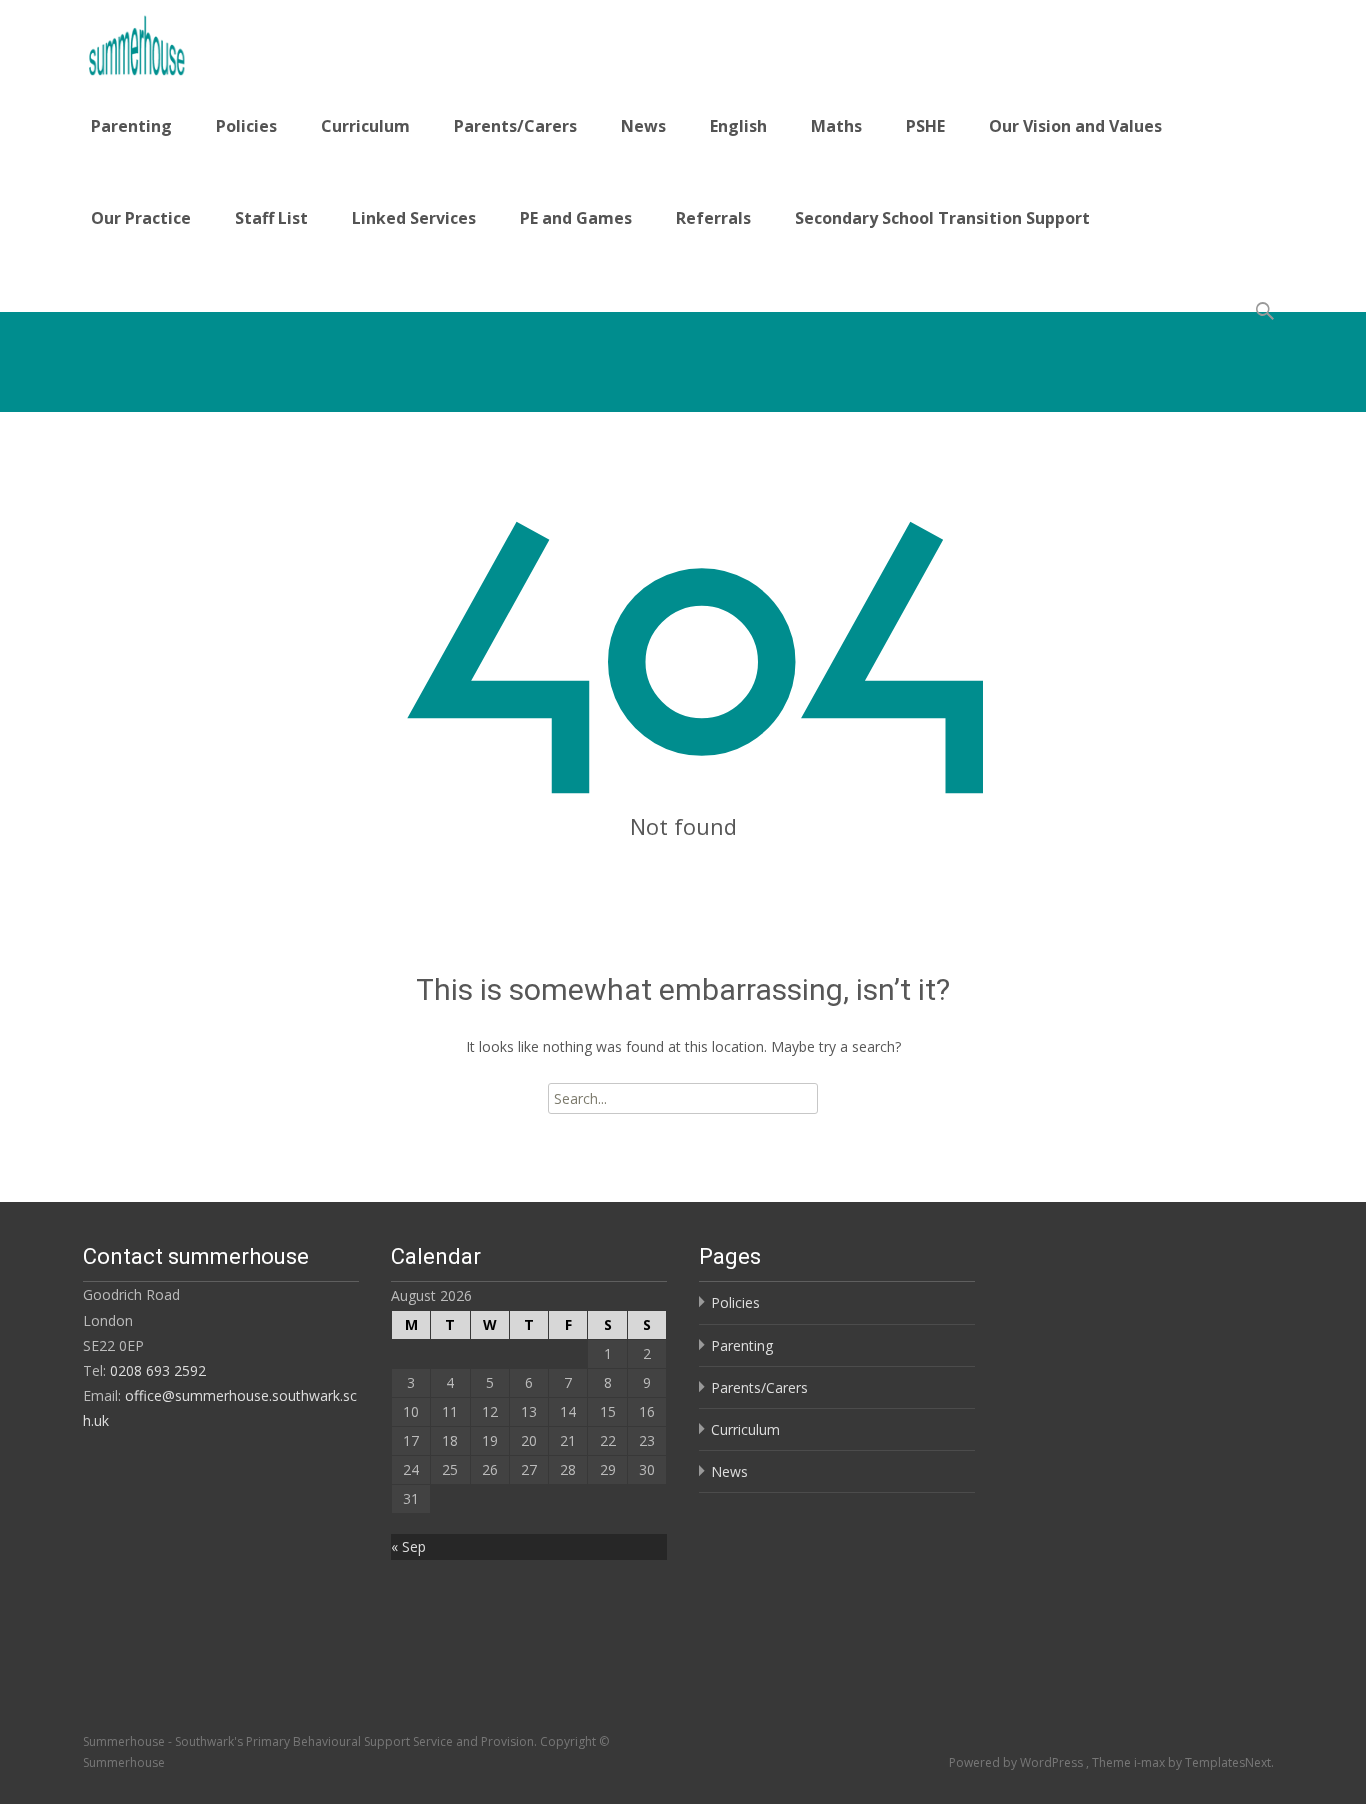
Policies (246, 126)
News (643, 126)
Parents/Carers (515, 126)
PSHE (925, 126)
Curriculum (365, 126)
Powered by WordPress (1017, 1762)
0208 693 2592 (158, 1370)
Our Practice (141, 218)
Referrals (713, 218)
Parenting (131, 126)
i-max (1151, 1762)
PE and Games (576, 218)
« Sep (408, 1546)
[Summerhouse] (191, 40)
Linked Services (414, 218)
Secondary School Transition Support (942, 218)
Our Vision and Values (1075, 126)
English (738, 126)
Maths (836, 126)
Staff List (271, 218)
